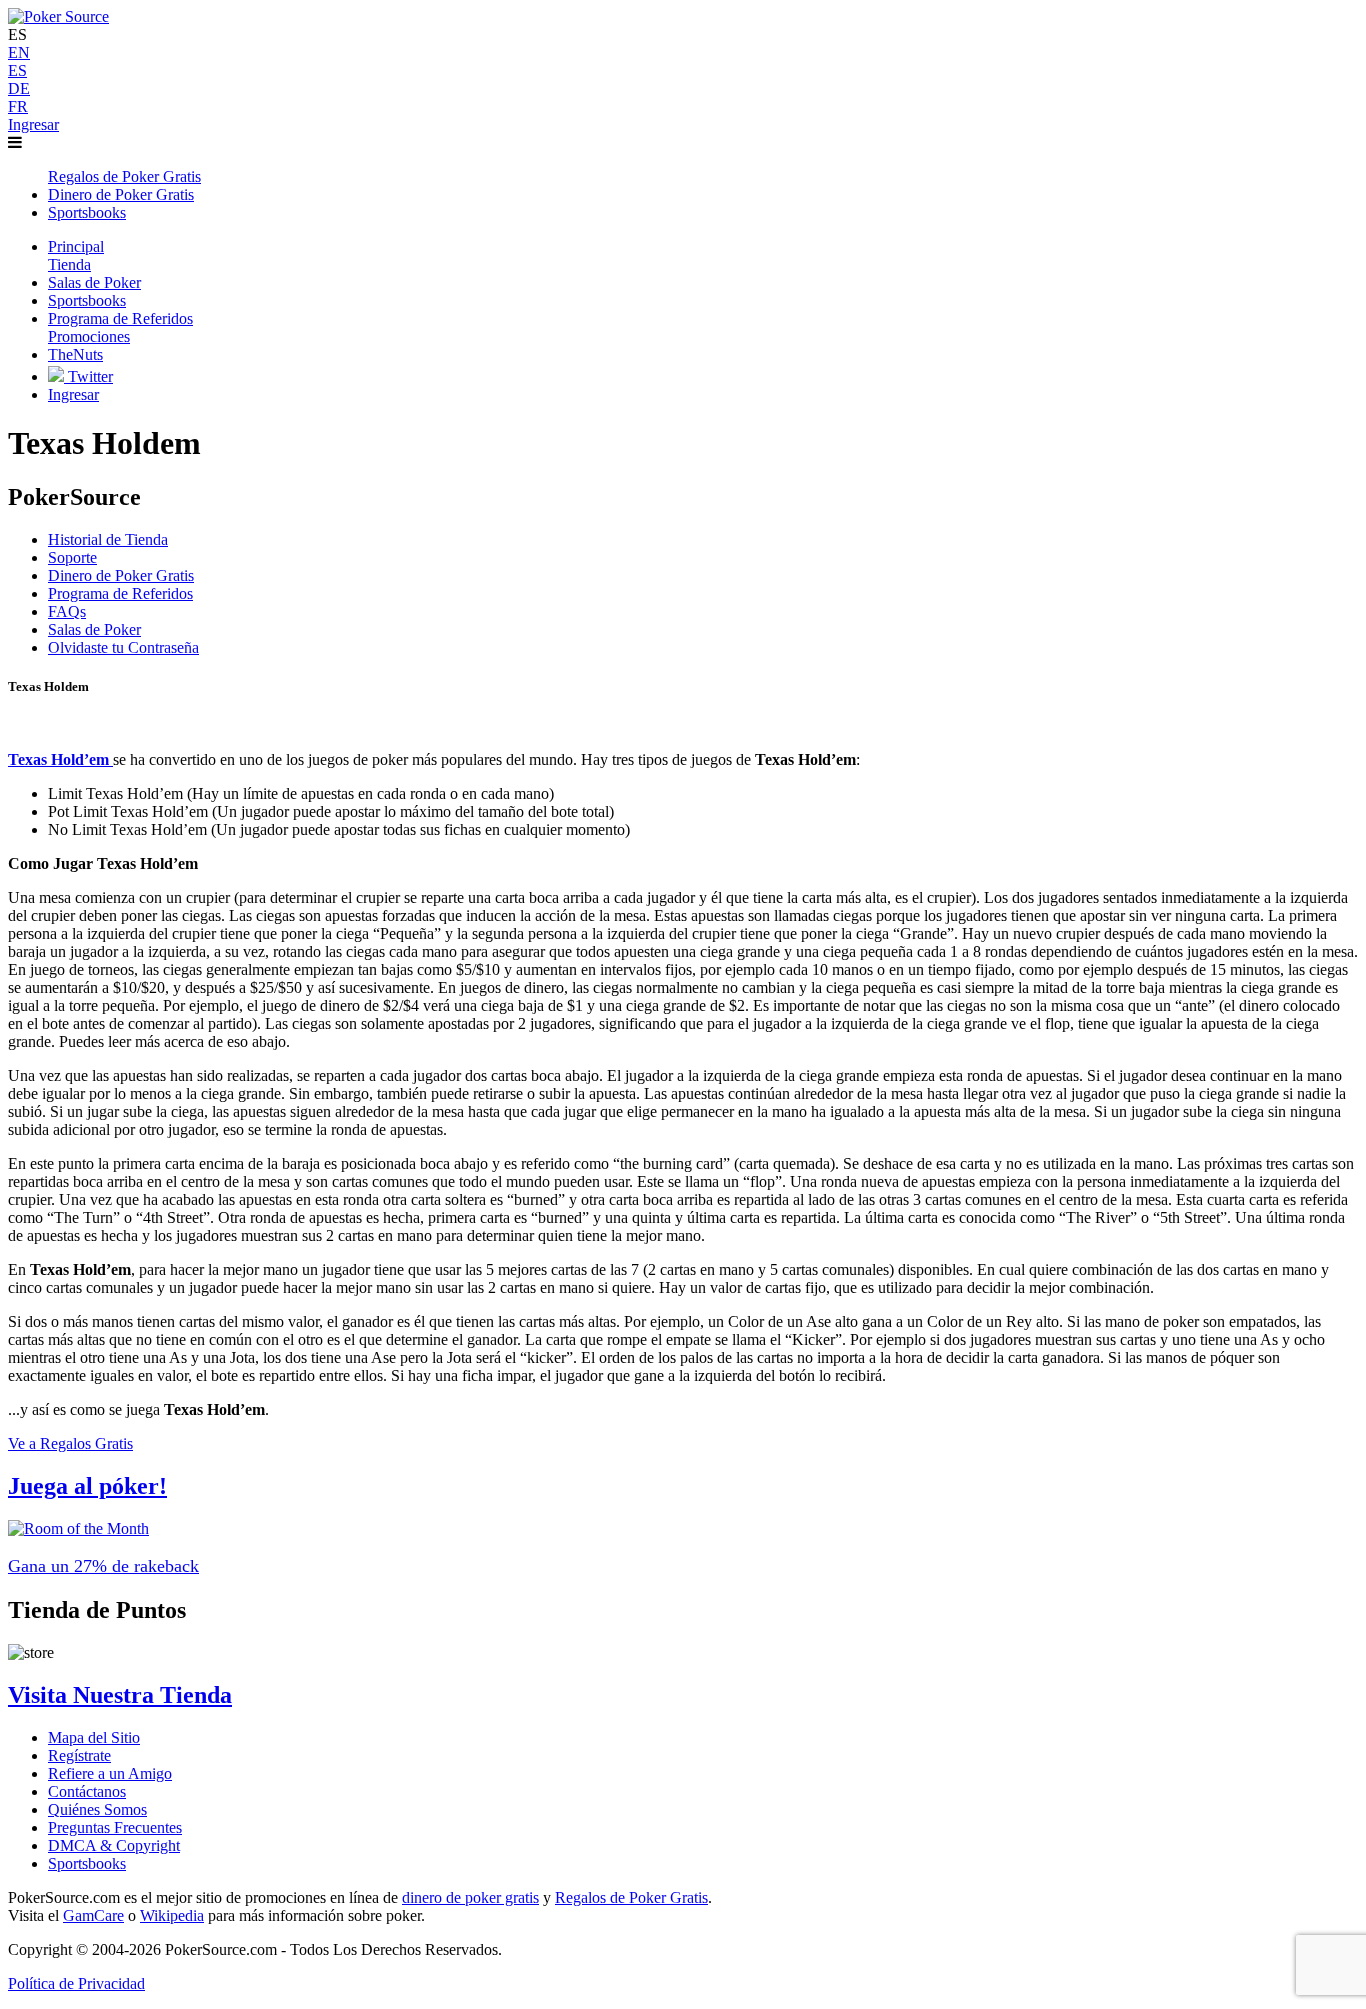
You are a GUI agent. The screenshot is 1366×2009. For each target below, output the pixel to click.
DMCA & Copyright (114, 1845)
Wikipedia (172, 1915)
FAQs (67, 611)
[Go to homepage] (58, 16)
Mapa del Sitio (94, 1737)
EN (19, 52)
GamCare (93, 1915)
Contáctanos (87, 1791)
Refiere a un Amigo (110, 1773)
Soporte (72, 557)
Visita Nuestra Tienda (120, 1695)
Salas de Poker (94, 629)
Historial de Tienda (108, 539)
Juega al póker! (87, 1486)
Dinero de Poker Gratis (121, 575)
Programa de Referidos (120, 593)
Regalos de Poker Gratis (631, 1897)
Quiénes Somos (97, 1809)
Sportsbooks (87, 1863)
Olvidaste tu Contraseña (123, 647)
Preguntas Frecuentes (115, 1827)
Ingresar (33, 124)
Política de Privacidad (76, 1983)
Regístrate (79, 1755)
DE (19, 88)
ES (17, 70)
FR (18, 106)
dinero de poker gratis (470, 1897)
